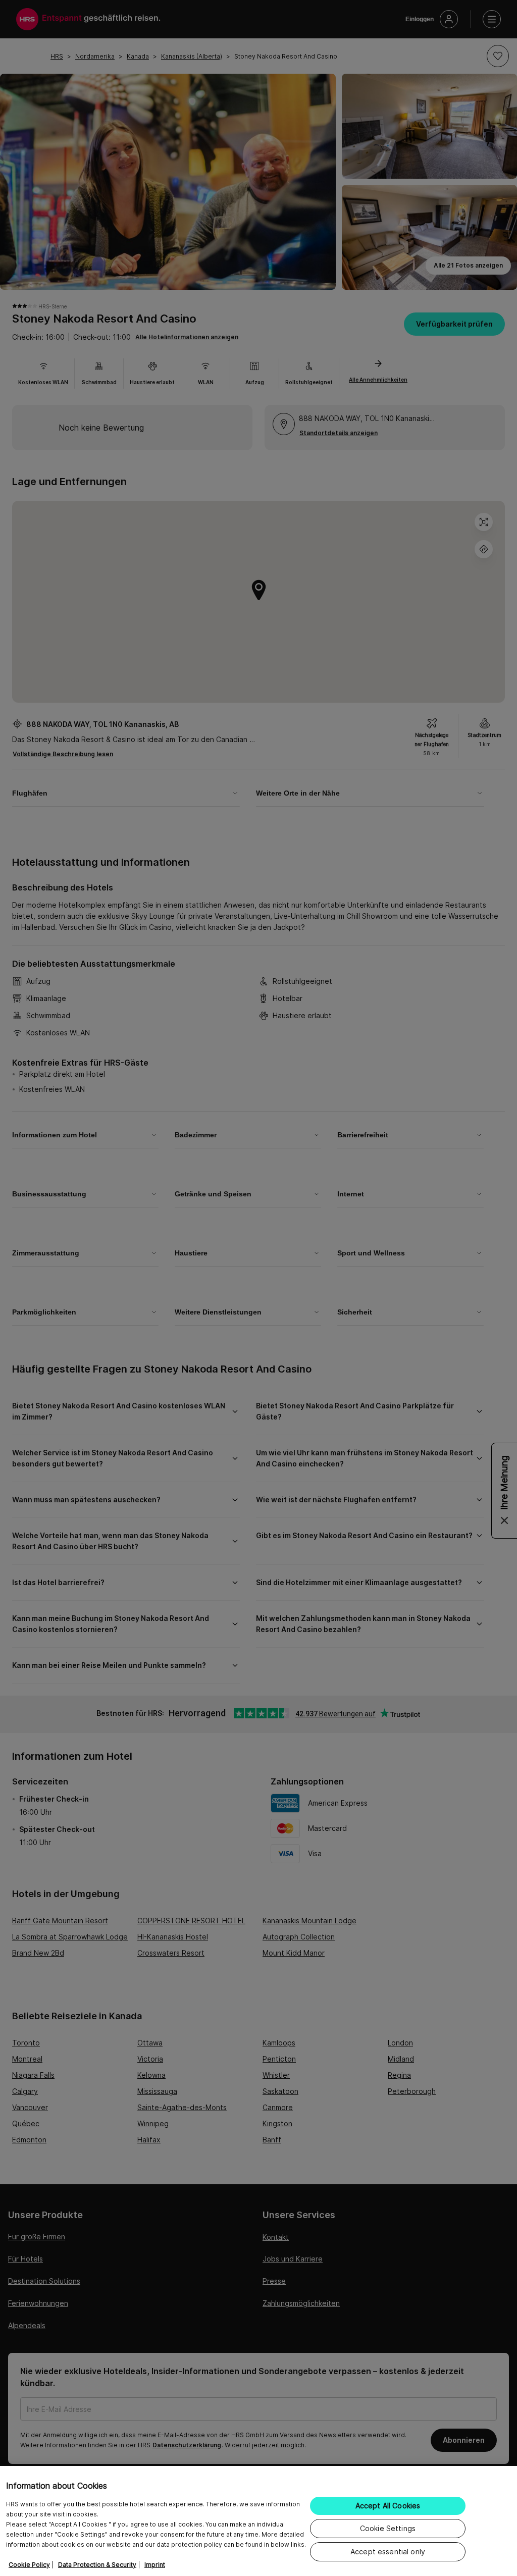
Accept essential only (388, 2552)
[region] (258, 2521)
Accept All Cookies (388, 2506)
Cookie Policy (29, 2565)
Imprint (155, 2565)
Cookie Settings (388, 2528)
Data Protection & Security (97, 2565)
